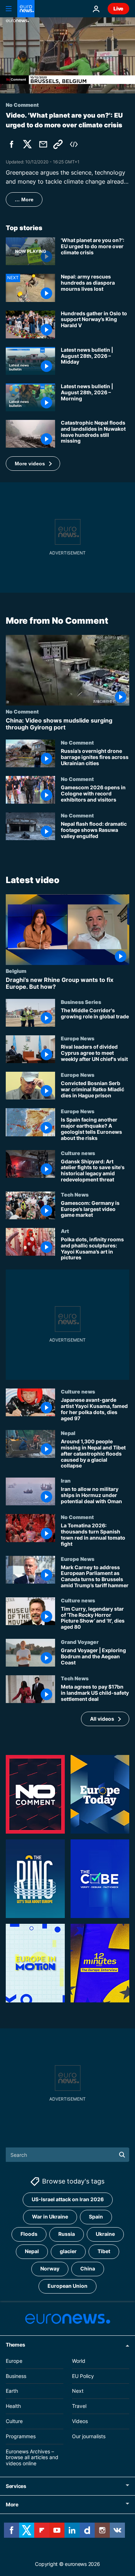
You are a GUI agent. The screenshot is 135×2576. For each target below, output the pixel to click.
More (12, 2504)
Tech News (75, 1194)
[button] (33, 464)
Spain (96, 2217)
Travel (79, 2406)
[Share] (43, 144)
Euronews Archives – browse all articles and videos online (32, 2457)
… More (24, 199)
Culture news (78, 1153)
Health (13, 2406)
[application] (67, 55)
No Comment (22, 711)
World (79, 2361)
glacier (68, 2251)
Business (16, 2376)
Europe (14, 2361)
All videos (102, 1719)
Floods (29, 2234)
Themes (15, 2345)
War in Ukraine (50, 2217)
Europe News (78, 1038)
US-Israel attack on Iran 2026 (68, 2199)
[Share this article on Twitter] (27, 144)
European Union (67, 2286)
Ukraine (105, 2234)
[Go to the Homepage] (26, 9)
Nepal (68, 1433)
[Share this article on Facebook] (12, 144)
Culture (14, 2421)
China (88, 2268)
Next (78, 2391)
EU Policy (83, 2376)
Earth (12, 2391)
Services (16, 2486)
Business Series (81, 1002)
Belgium (16, 970)
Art (65, 1231)
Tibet (104, 2251)
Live (118, 8)
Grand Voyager (80, 1642)
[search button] (122, 2155)
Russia (67, 2234)
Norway (50, 2268)
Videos (80, 2421)
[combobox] (67, 2155)
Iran (66, 1480)
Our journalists (89, 2436)
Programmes (21, 2436)
